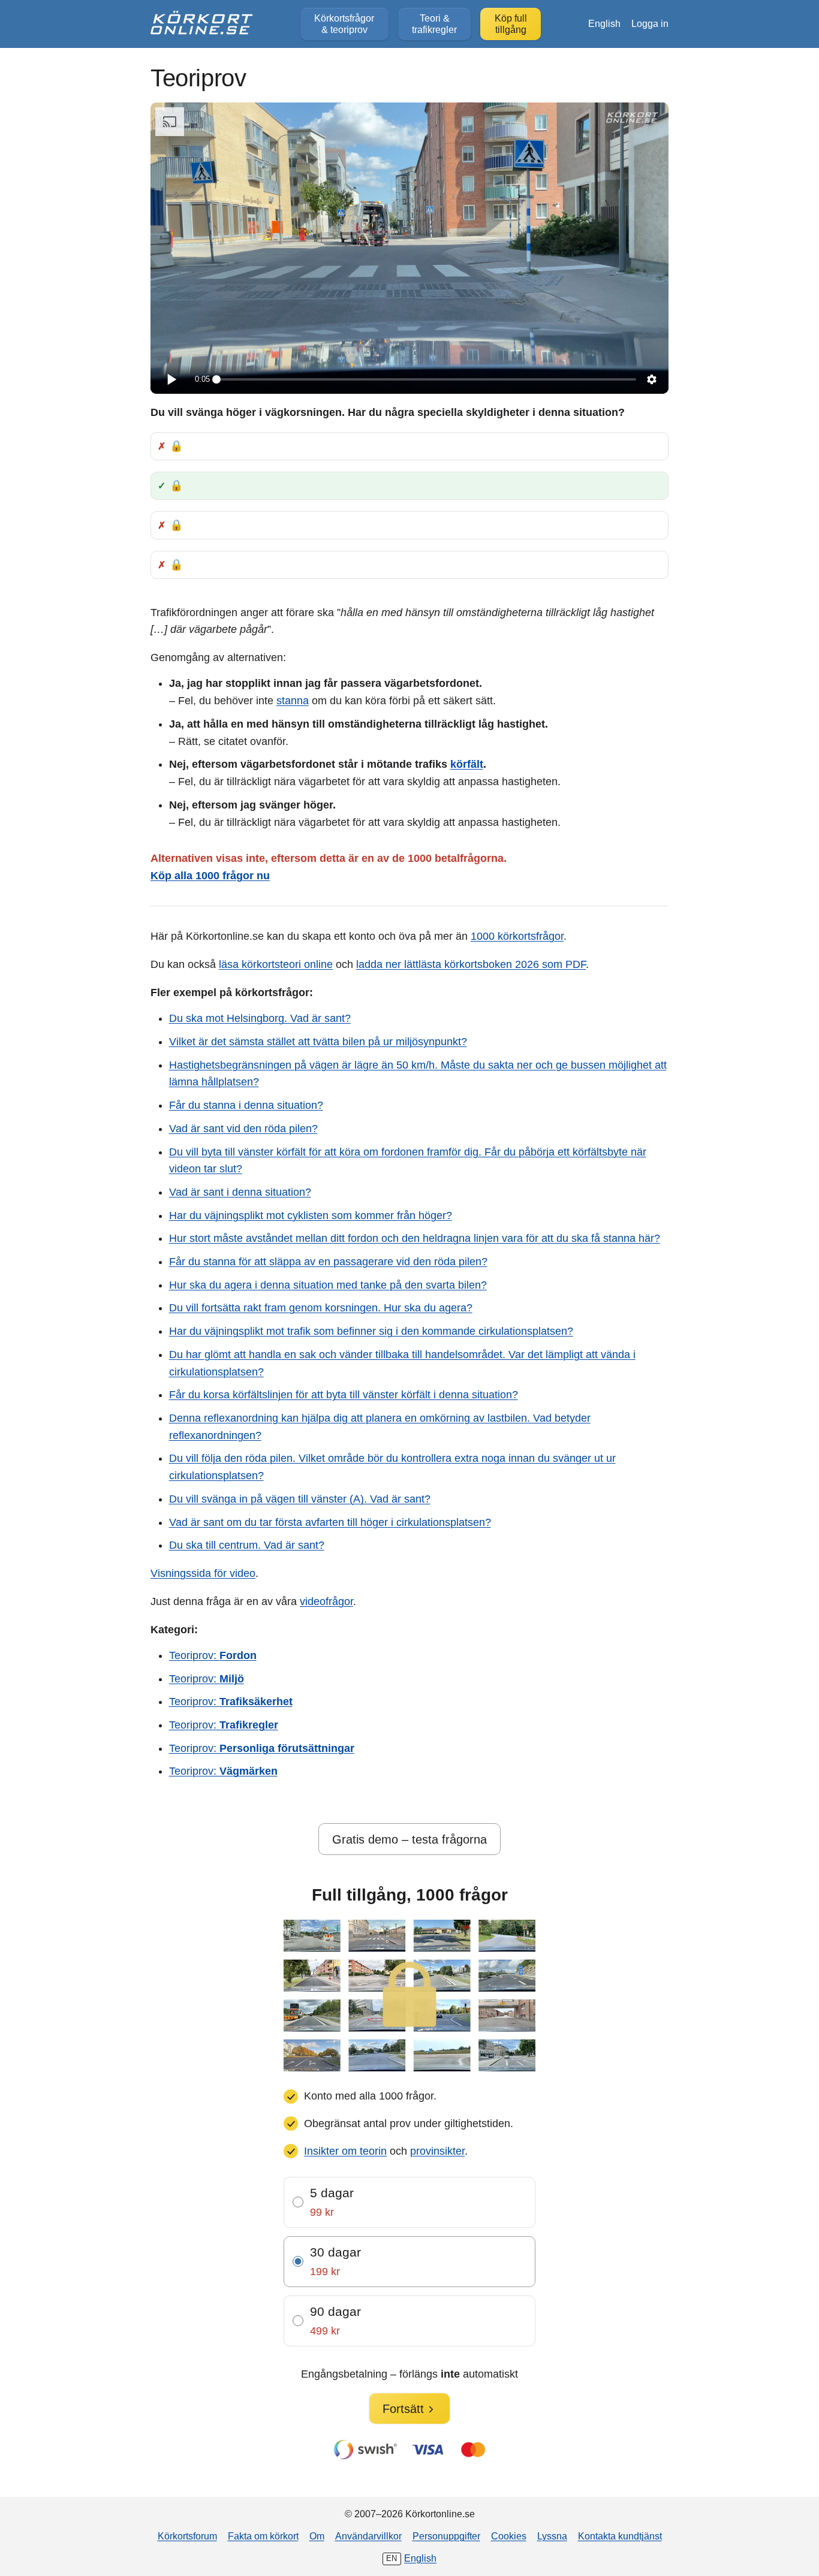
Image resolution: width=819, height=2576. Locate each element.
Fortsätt (403, 2409)
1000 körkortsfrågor (517, 936)
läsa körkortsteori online (276, 964)
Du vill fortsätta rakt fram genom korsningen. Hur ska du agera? (321, 1308)
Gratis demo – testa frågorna (409, 1839)
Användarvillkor (368, 2536)
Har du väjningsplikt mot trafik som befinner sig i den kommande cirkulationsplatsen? (371, 1331)
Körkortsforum (187, 2536)
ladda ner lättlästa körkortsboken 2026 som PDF (471, 964)
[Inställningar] (652, 379)
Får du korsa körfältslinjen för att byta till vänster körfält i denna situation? (344, 1395)
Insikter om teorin (345, 2151)
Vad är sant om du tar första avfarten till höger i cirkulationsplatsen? (330, 1522)
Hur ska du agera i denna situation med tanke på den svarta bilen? (328, 1285)
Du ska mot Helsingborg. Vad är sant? (260, 1018)
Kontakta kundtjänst (620, 2536)
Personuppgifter (446, 2536)
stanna (293, 701)
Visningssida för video (203, 1573)
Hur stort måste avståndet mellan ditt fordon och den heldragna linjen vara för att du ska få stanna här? (415, 1238)
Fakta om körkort (263, 2536)
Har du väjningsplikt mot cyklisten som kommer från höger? (311, 1215)
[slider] (426, 379)
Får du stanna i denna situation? (246, 1105)
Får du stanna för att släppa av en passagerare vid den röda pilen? (328, 1262)
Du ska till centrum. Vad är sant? (247, 1545)
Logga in (650, 23)
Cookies (509, 2536)
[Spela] (171, 379)
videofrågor (326, 1601)
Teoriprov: (213, 1655)
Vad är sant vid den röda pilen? (243, 1129)
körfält (467, 764)
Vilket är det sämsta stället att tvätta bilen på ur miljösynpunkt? (318, 1042)
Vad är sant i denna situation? (240, 1192)
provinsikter (437, 2151)
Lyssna (552, 2536)
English (604, 23)
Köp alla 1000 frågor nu (210, 876)
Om (317, 2536)
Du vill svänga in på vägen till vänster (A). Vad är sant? (300, 1499)
